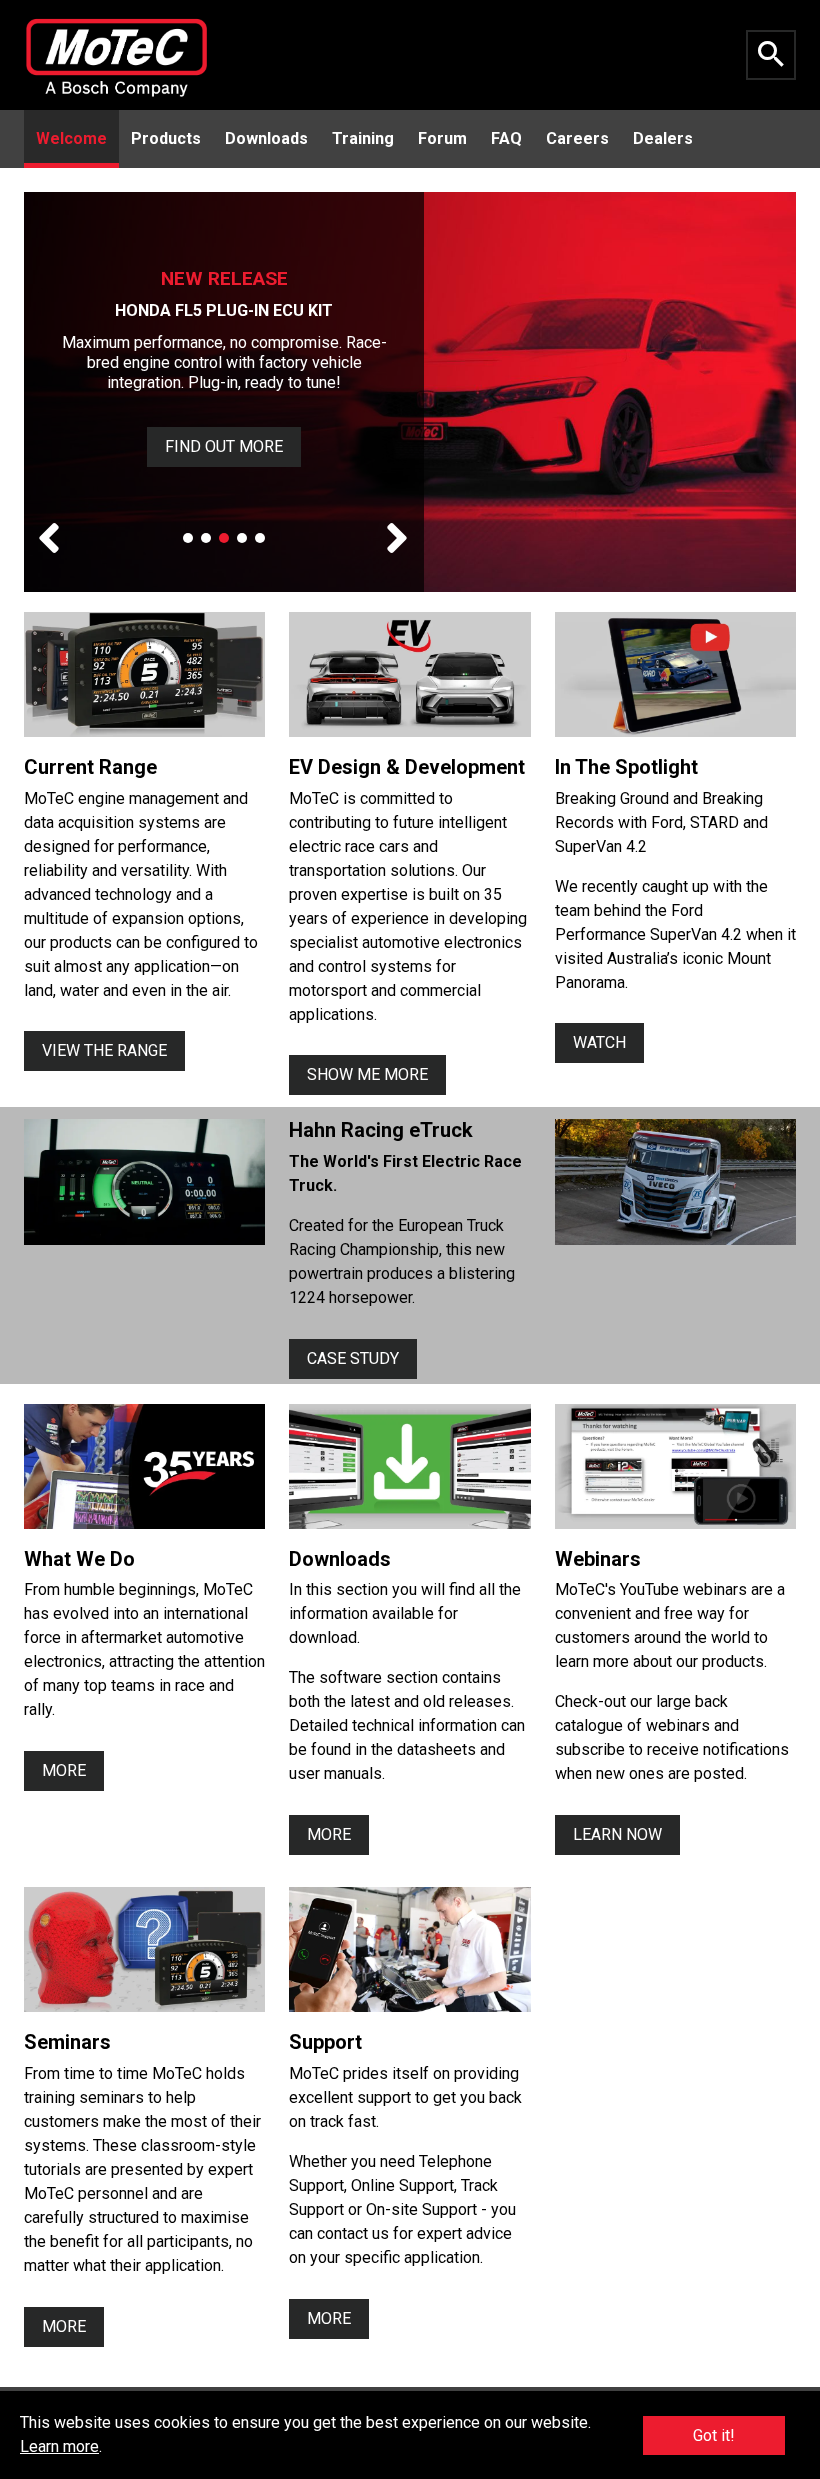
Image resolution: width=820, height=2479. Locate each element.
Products (166, 138)
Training (363, 138)
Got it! (714, 2435)
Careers (577, 138)
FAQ (506, 138)
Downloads (266, 138)
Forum (442, 138)
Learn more (59, 2446)
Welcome (71, 138)
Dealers (663, 138)
